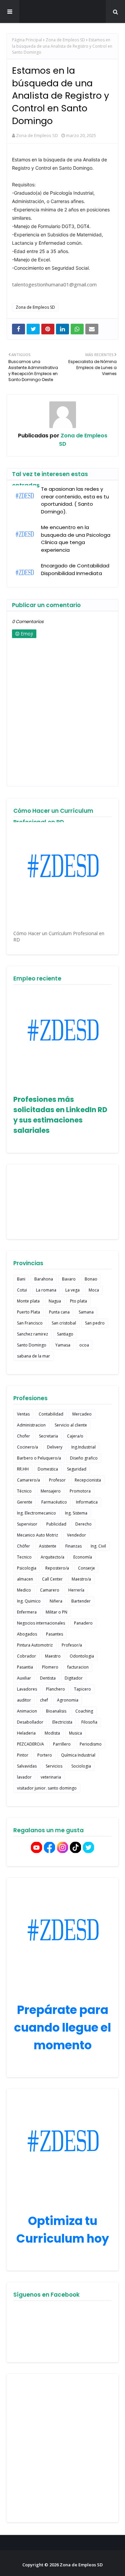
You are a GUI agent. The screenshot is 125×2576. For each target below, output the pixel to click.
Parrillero (62, 1744)
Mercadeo (82, 1414)
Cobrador (26, 1656)
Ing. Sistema (76, 1513)
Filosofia (89, 1722)
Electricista (62, 1722)
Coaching (84, 1711)
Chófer (23, 1546)
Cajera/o (75, 1436)
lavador (24, 1777)
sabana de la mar (33, 1356)
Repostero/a (57, 1568)
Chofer (23, 1436)
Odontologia (82, 1656)
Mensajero (51, 1491)
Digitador (74, 1678)
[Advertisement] (62, 2448)
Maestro (53, 1656)
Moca (94, 1290)
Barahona (44, 1279)
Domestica (48, 1469)
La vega (72, 1290)
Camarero (50, 1590)
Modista (52, 1733)
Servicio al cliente (71, 1425)
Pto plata (78, 1301)
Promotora (80, 1491)
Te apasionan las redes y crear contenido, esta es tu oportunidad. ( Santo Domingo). (75, 500)
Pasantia (25, 1667)
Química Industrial (78, 1755)
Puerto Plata (28, 1312)
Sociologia (81, 1766)
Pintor (23, 1755)
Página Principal (27, 40)
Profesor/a (72, 1645)
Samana (86, 1312)
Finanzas (73, 1546)
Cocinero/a (27, 1447)
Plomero (50, 1667)
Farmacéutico (54, 1502)
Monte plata (28, 1301)
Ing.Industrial (83, 1447)
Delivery (55, 1447)
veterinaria (51, 1777)
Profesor (57, 1480)
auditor (24, 1700)
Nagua (55, 1301)
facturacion (78, 1667)
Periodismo (91, 1744)
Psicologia (27, 1568)
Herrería (76, 1590)
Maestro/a (81, 1579)
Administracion (31, 1425)
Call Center (52, 1579)
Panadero (83, 1623)
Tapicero (82, 1689)
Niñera (56, 1601)
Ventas (23, 1414)
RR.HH (23, 1469)
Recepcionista (88, 1480)
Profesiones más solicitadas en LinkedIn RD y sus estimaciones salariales (60, 1115)
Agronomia (68, 1700)
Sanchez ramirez (32, 1334)
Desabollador (30, 1722)
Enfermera (27, 1612)
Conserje (86, 1568)
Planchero (55, 1689)
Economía (83, 1557)
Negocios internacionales (41, 1623)
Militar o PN (56, 1612)
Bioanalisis (56, 1711)
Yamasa (63, 1345)
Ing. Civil (98, 1546)
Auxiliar (24, 1678)
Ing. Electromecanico (36, 1513)
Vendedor (76, 1535)
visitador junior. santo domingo (47, 1788)
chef (44, 1700)
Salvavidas (27, 1766)
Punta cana (59, 1312)
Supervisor (27, 1524)
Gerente (25, 1502)
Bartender (81, 1601)
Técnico (24, 1491)
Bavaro (69, 1279)
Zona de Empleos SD (63, 12)
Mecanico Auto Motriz (37, 1535)
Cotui (22, 1290)
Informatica (87, 1502)
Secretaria (48, 1436)
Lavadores (27, 1689)
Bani (21, 1279)
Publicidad (56, 1524)
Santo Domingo (32, 1345)
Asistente (48, 1546)
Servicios (54, 1766)
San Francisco (30, 1323)
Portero (45, 1755)
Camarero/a (28, 1480)
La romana (46, 1290)
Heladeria (26, 1733)
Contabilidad (51, 1414)
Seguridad (77, 1469)
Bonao (91, 1279)
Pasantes (54, 1634)
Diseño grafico (84, 1458)
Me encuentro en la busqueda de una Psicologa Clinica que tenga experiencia (76, 539)
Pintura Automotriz (35, 1645)
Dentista (48, 1678)
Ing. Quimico (29, 1601)
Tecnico (24, 1557)
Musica (75, 1733)
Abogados (27, 1634)
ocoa (84, 1345)
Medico (24, 1590)
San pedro (95, 1323)
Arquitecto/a (52, 1557)
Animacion (27, 1711)
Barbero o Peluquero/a (39, 1458)
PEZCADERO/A (30, 1744)
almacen (25, 1579)
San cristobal (64, 1323)
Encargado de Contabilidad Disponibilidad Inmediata (75, 569)
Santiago (65, 1334)
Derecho (83, 1524)
